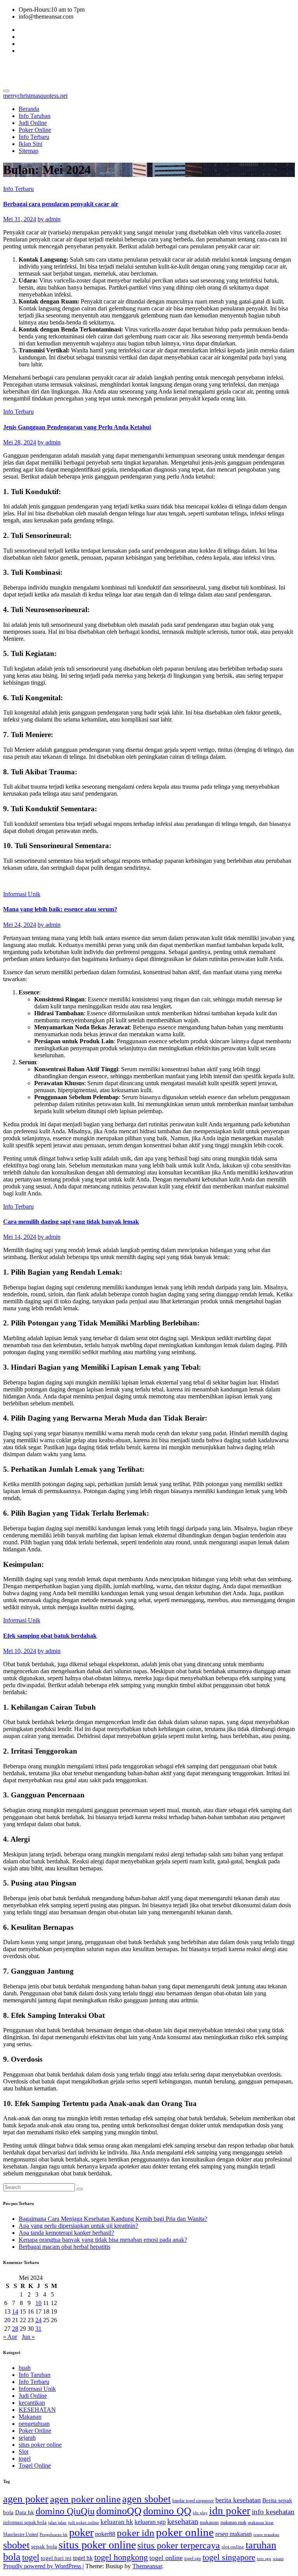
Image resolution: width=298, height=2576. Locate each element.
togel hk (83, 2558)
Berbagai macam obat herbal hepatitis (64, 2247)
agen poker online (85, 2499)
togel (25, 2459)
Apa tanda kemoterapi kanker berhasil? (66, 2233)
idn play (200, 2513)
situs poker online (40, 2445)
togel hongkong (121, 2557)
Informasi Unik (22, 894)
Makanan (30, 2417)
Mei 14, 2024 (20, 1237)
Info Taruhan (35, 116)
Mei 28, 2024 (20, 442)
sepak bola (44, 2547)
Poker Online (35, 130)
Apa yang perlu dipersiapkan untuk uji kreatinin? (78, 2226)
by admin (49, 219)
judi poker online (83, 2523)
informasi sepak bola (25, 2522)
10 (38, 2303)
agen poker (26, 2499)
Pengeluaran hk (54, 2535)
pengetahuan (34, 2424)
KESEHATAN (37, 2410)
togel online (166, 2558)
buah (25, 2368)
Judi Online (33, 123)
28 (15, 2329)
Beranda (29, 109)
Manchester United (21, 2534)
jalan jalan (57, 2523)
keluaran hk (117, 2522)
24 (38, 2320)
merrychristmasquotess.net (75, 69)
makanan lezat (261, 2523)
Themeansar (147, 2566)
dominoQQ (119, 2511)
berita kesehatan (238, 2500)
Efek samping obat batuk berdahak (50, 1636)
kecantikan (32, 2403)
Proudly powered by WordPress (43, 2566)
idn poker (230, 2511)
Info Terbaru (34, 137)
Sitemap (29, 151)
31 (38, 2329)
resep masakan (266, 2535)
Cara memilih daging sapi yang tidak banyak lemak (71, 1222)
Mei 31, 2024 (20, 219)
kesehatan (183, 2521)
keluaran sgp (150, 2522)
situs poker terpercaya (179, 2545)
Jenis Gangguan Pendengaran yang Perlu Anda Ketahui (77, 427)
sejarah (27, 2438)
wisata (278, 2559)
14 (15, 2311)
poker (81, 2532)
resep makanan (234, 2534)
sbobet (16, 2545)
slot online (233, 2547)
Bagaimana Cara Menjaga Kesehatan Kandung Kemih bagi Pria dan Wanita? (113, 2219)
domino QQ (167, 2511)
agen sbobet (146, 2499)
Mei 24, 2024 (20, 925)
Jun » (28, 2337)
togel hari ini (56, 2558)
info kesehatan (273, 2512)
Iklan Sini (30, 144)
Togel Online (35, 2466)
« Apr (10, 2337)
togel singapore (229, 2557)
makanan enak (233, 2522)
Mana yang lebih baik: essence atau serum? (60, 909)
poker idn (136, 2533)
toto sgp (264, 2559)
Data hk (25, 2512)
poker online (185, 2532)
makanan (209, 2522)
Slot (23, 2452)
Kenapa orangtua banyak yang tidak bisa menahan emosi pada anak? (103, 2240)
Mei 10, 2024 (20, 1651)
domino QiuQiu (65, 2511)
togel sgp (193, 2559)
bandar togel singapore (193, 2501)
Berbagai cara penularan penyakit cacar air (61, 204)
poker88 (105, 2534)
